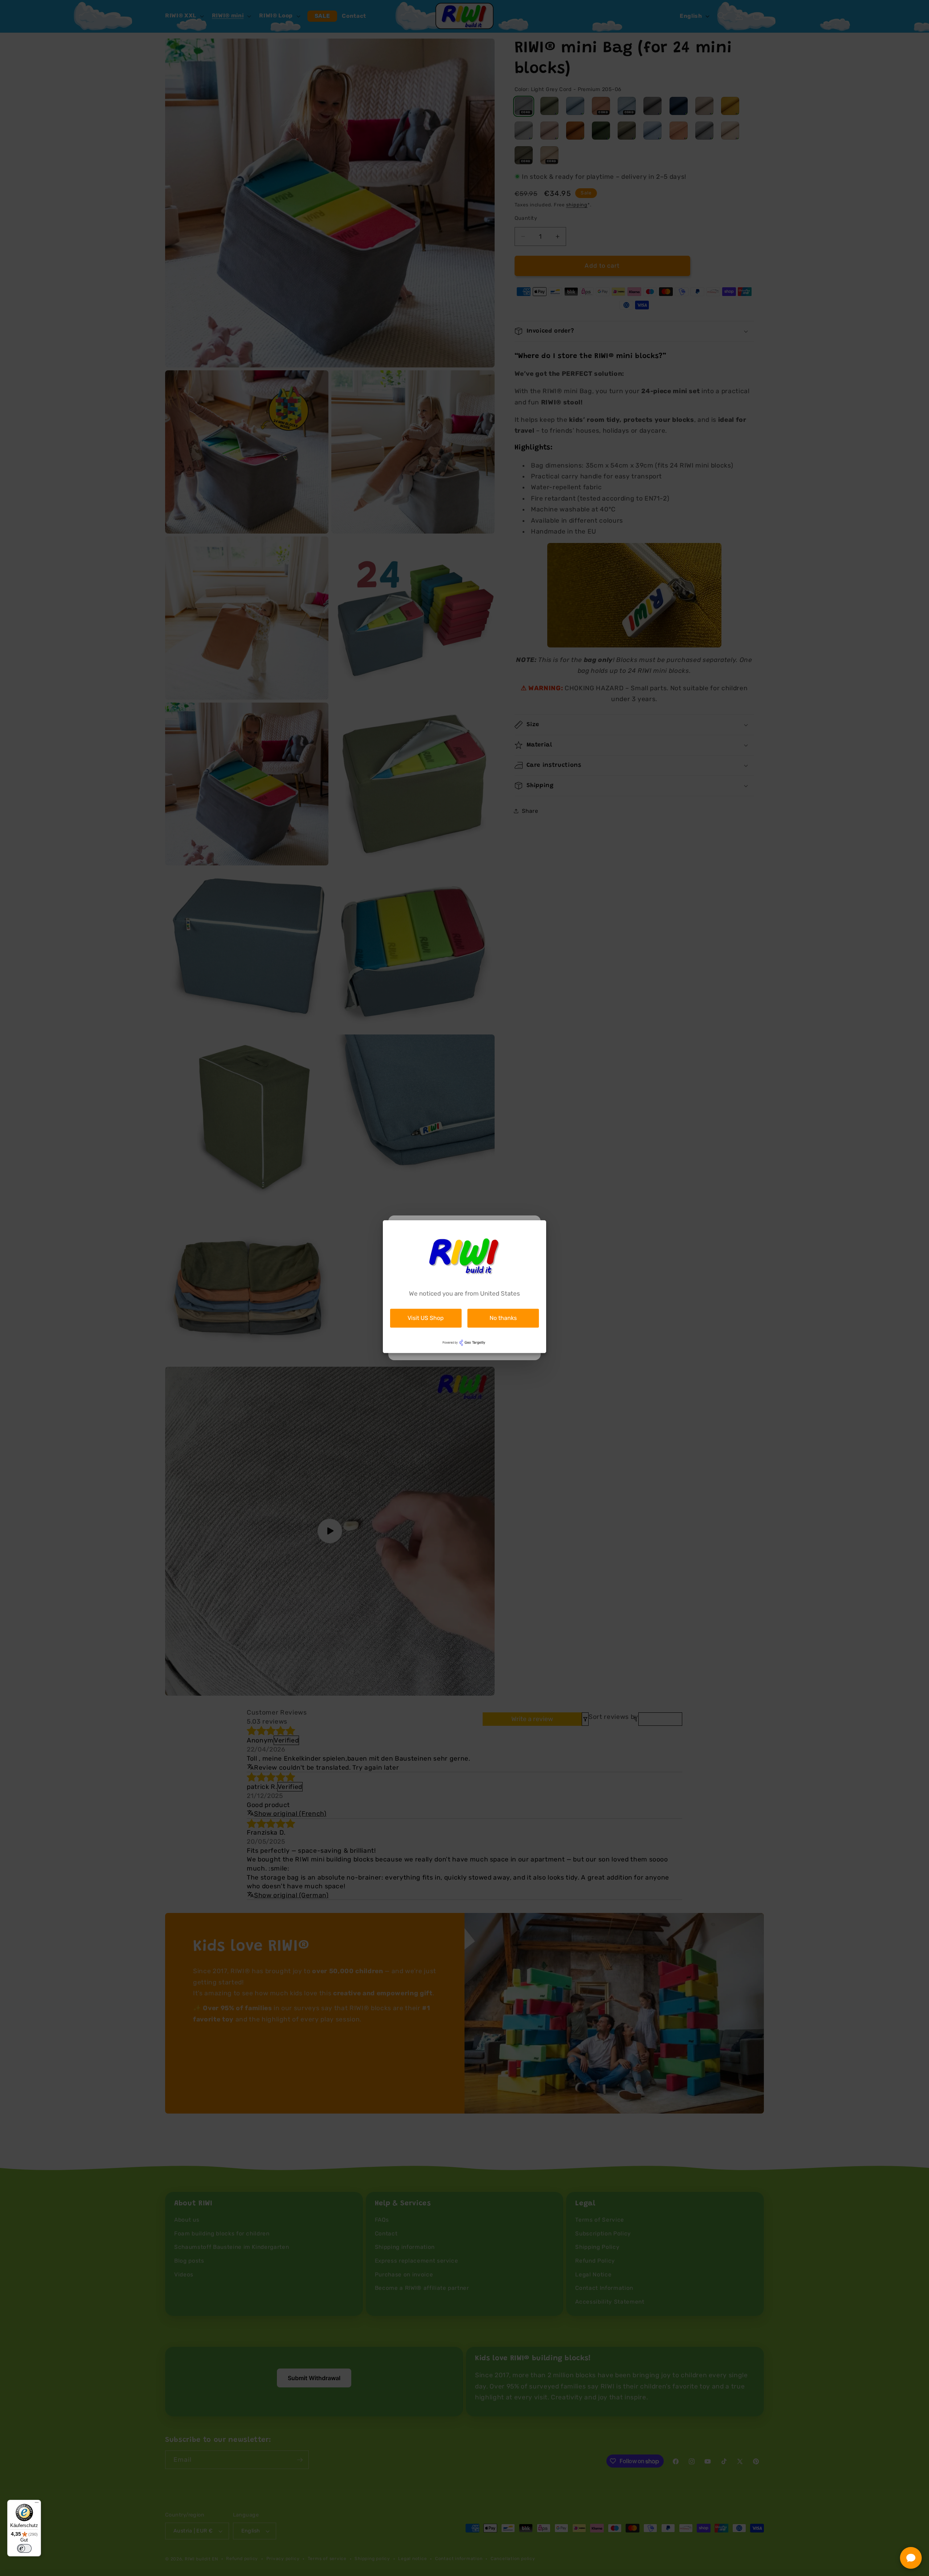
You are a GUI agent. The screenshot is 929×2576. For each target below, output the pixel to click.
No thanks (503, 1318)
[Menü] (37, 2504)
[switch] (24, 2548)
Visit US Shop (426, 1318)
